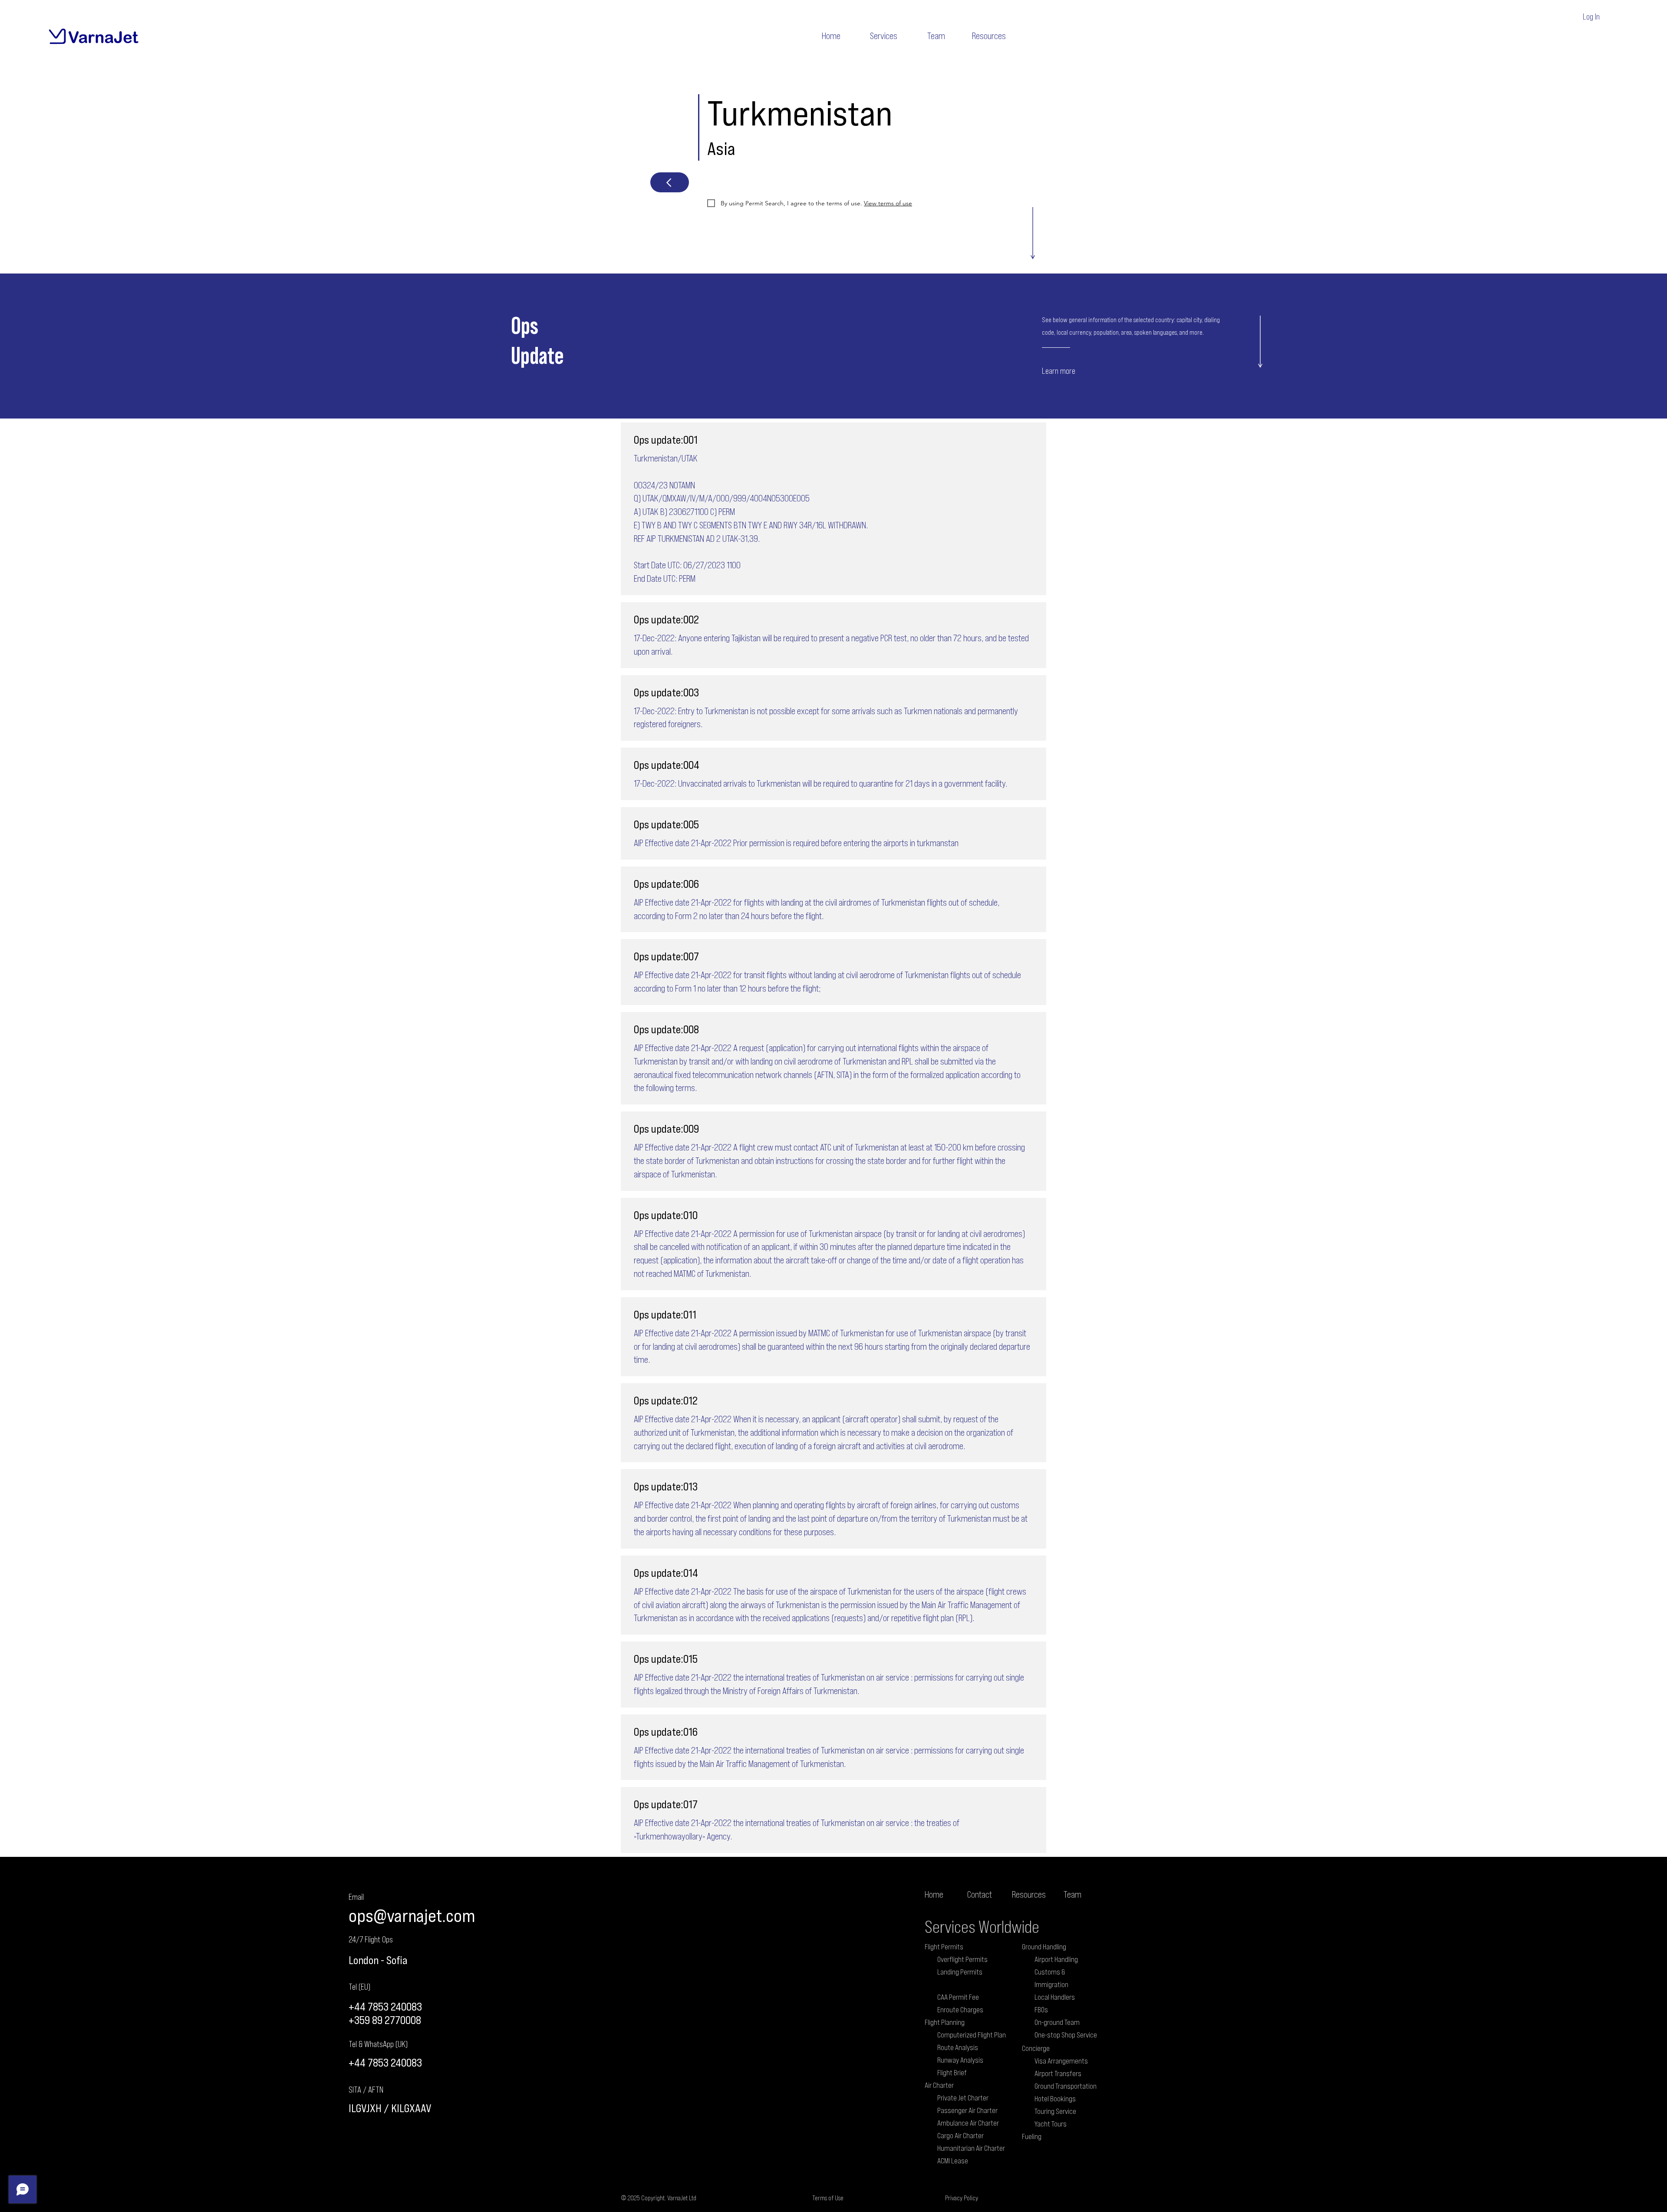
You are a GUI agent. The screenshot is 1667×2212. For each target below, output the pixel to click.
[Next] (670, 182)
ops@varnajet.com (412, 1915)
